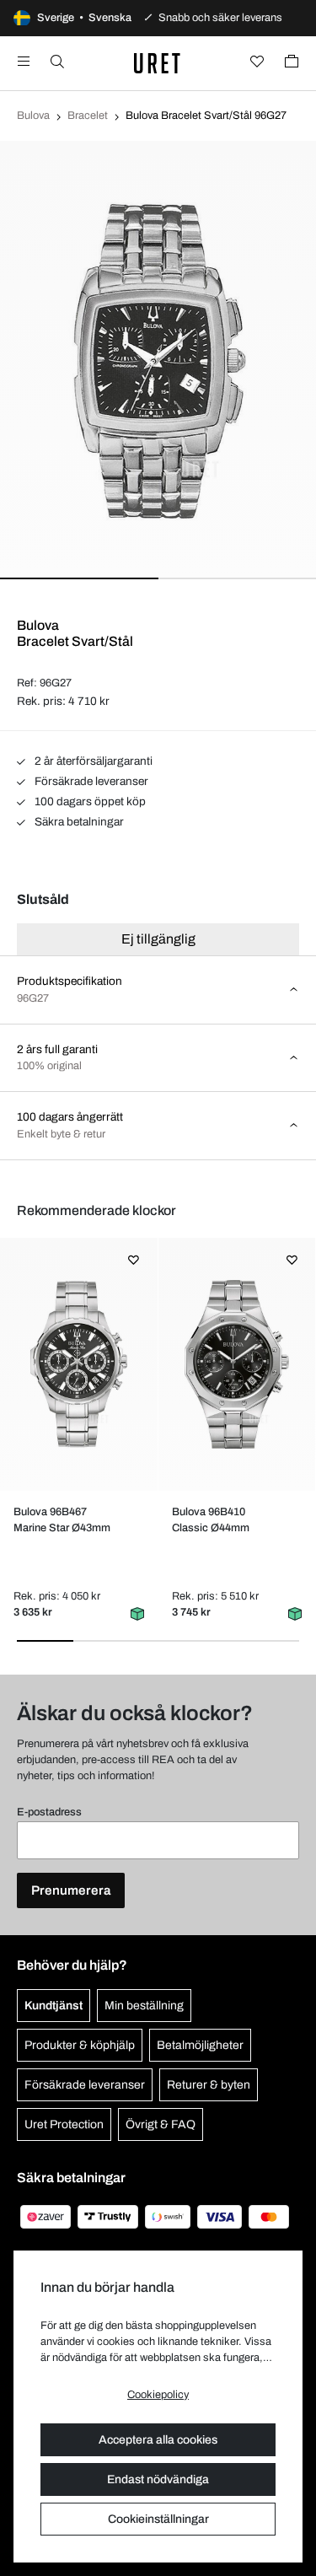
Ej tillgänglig (158, 939)
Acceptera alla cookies (158, 2440)
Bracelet (88, 116)
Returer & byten (209, 2085)
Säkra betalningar (78, 822)
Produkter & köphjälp (80, 2045)
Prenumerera (71, 1890)
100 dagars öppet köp (89, 801)
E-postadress (49, 1812)
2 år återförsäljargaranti (92, 761)
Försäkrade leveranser (90, 781)
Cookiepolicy (158, 2395)
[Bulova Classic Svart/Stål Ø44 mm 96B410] (236, 1364)
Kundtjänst (54, 2006)
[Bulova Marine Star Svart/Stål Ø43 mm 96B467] (79, 1364)
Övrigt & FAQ (161, 2124)
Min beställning (144, 2006)
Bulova (33, 116)
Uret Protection (64, 2124)
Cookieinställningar (158, 2519)
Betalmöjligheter (200, 2045)
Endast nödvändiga (158, 2479)
